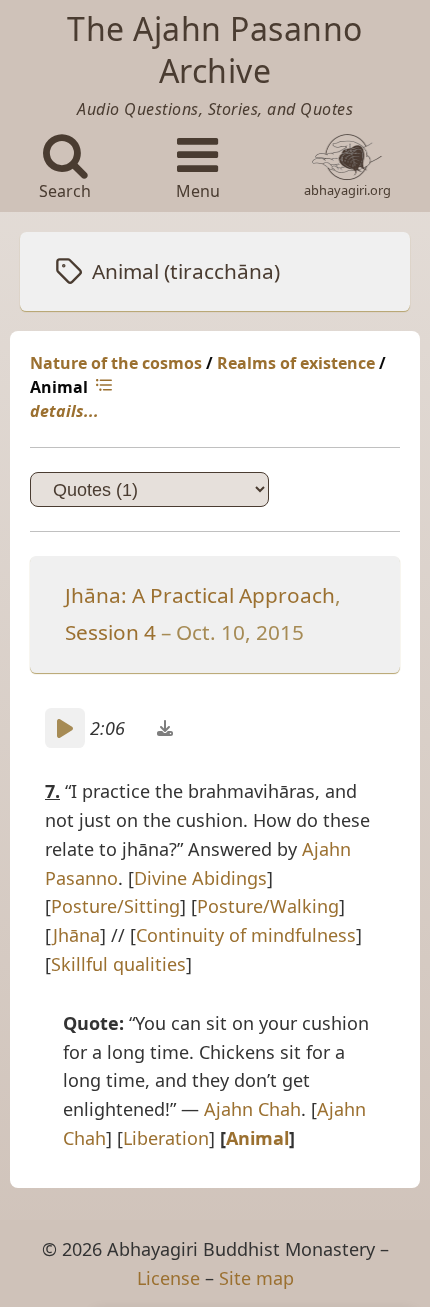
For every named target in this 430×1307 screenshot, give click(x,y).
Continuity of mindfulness (246, 935)
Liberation (166, 1138)
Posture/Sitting (115, 906)
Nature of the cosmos (116, 363)
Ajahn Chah (252, 1109)
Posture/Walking (268, 906)
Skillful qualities (118, 964)
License (168, 1278)
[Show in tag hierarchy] (106, 387)
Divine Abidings (200, 878)
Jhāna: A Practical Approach (200, 595)
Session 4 (110, 632)
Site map (256, 1278)
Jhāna (76, 935)
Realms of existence (296, 363)
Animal (257, 1138)
